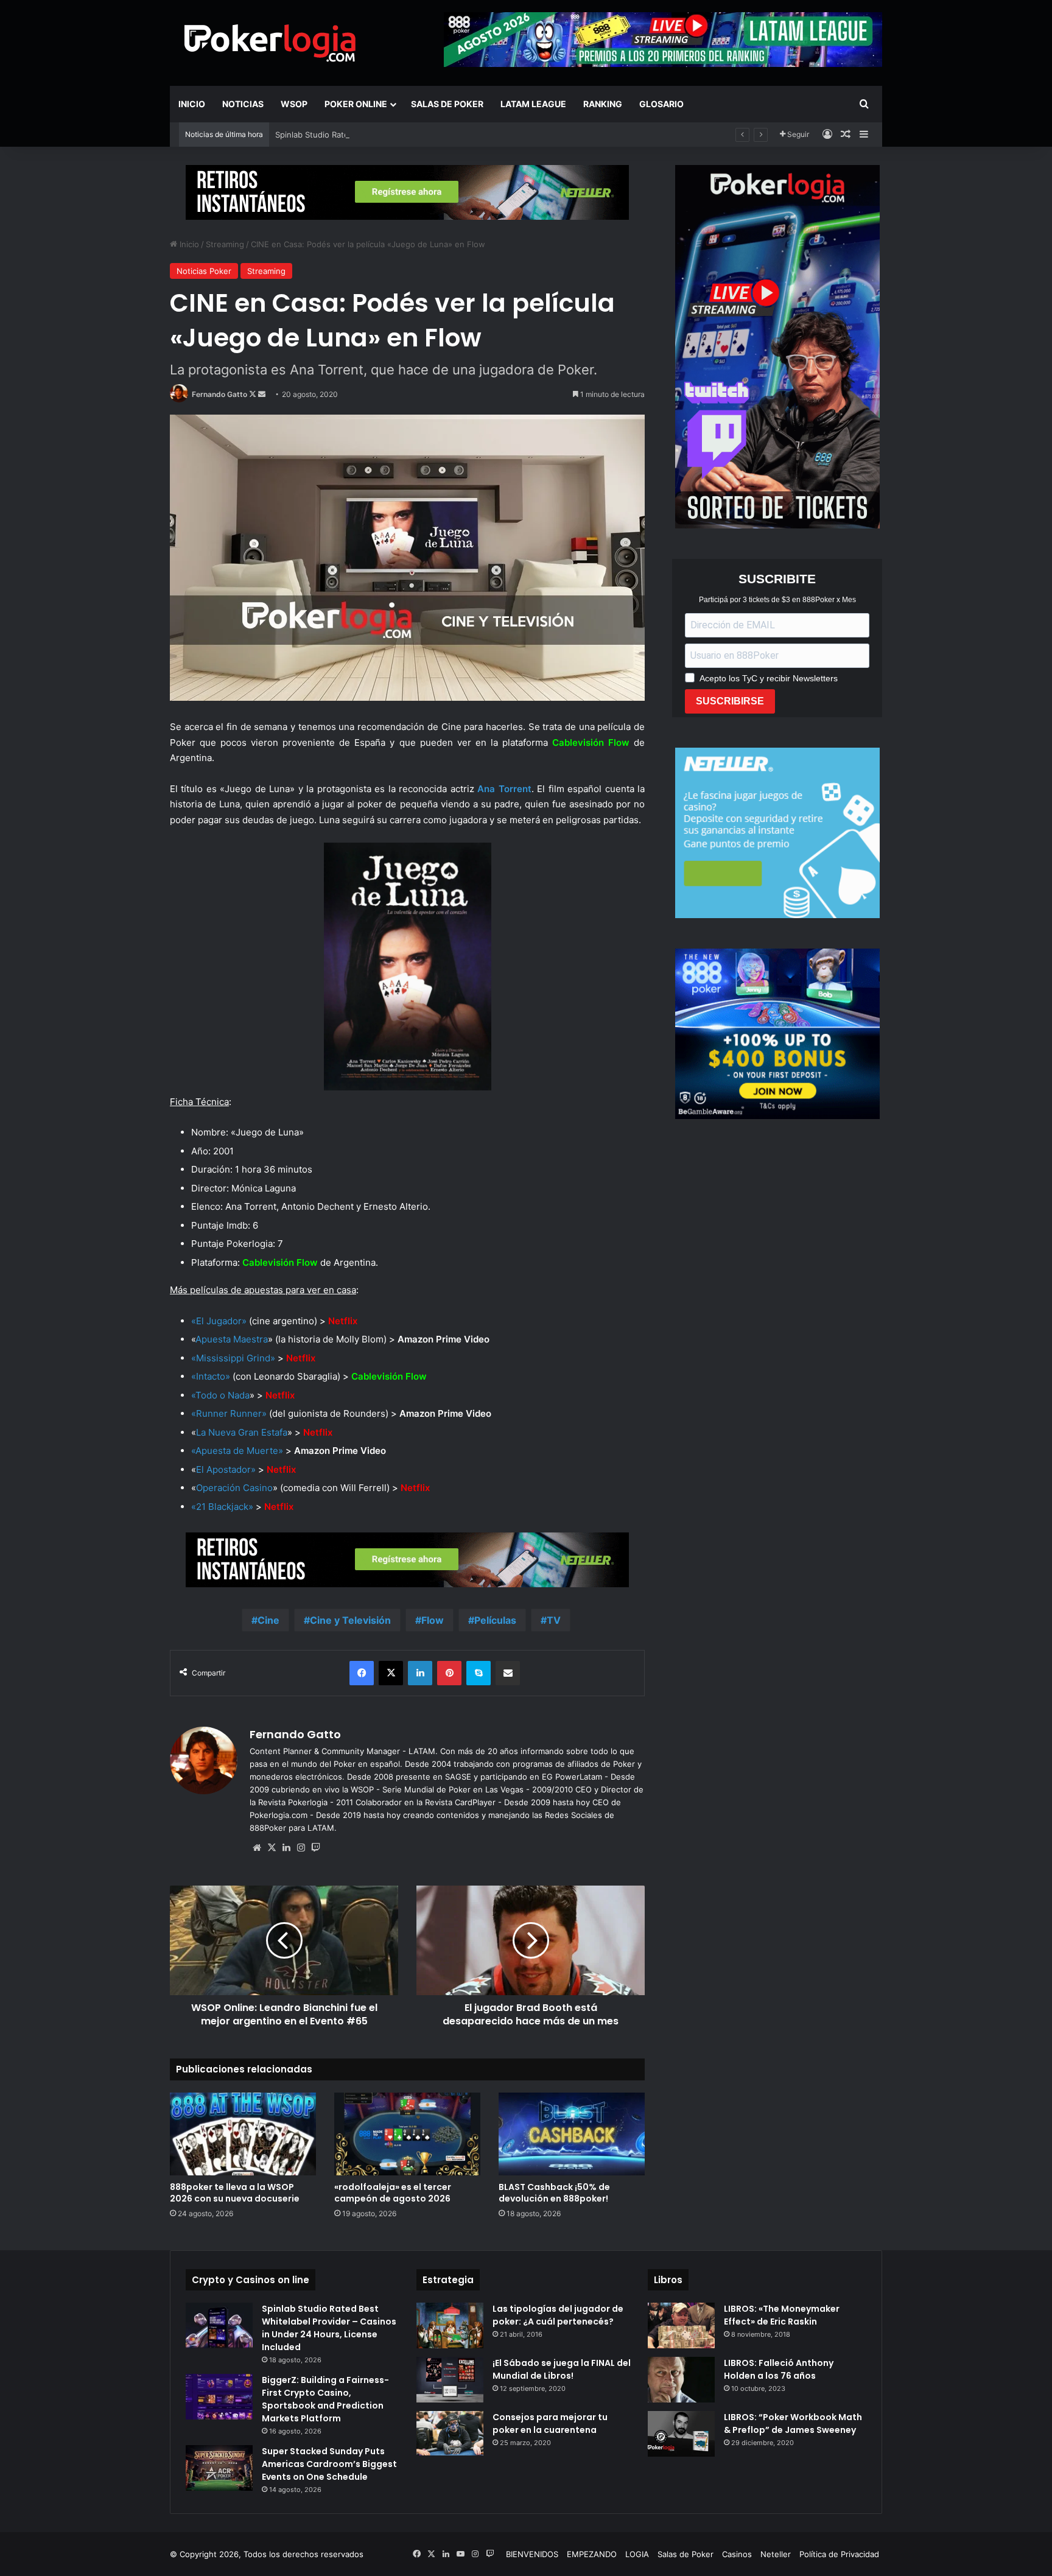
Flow (433, 1620)
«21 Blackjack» (222, 1507)
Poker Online (356, 104)
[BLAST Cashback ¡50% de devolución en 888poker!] (572, 2134)
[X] (272, 1848)
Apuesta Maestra (232, 1339)
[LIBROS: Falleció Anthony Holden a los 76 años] (681, 2380)
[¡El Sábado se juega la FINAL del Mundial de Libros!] (450, 2380)
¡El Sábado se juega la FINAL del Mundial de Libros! (562, 2369)
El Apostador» (226, 1469)
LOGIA (637, 2554)
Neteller (776, 2554)
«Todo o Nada (220, 1395)
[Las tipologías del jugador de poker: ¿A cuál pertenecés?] (450, 2325)
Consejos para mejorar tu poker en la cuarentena (550, 2423)
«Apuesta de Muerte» (237, 1451)
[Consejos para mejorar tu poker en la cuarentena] (450, 2434)
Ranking (603, 104)
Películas (495, 1620)
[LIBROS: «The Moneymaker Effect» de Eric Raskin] (681, 2325)
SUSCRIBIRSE (730, 701)
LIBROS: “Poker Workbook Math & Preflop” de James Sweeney (793, 2423)
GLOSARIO (661, 104)
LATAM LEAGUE (533, 104)
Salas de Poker (447, 104)
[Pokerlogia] (270, 43)
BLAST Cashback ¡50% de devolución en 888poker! (554, 2193)
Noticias (243, 104)
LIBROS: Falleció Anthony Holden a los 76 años (779, 2369)
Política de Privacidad (839, 2554)
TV (554, 1620)
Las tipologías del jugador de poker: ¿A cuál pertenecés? (558, 2315)
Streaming (225, 244)
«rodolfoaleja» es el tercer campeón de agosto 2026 (393, 2193)
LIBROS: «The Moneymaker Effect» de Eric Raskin (782, 2315)
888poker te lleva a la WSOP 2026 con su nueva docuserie (235, 2193)
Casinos (737, 2554)
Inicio (192, 104)
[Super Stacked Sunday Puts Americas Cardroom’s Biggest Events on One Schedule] (219, 2468)
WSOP (294, 104)
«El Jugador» (219, 1321)
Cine (268, 1620)
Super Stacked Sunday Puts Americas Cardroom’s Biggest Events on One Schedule (329, 2464)
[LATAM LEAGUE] (407, 192)
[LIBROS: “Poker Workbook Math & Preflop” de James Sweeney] (681, 2434)
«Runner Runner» (229, 1413)
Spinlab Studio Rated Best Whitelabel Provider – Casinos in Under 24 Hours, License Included (453, 135)
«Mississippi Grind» (233, 1358)
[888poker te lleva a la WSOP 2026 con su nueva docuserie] (243, 2134)
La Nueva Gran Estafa (242, 1432)
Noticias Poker (204, 271)
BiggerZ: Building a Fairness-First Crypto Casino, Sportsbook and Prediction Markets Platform (325, 2399)
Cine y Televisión (350, 1620)
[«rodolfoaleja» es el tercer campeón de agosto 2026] (407, 2134)
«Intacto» (211, 1376)
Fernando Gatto (219, 394)
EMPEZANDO (592, 2554)
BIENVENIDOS (532, 2554)
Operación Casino (234, 1488)
